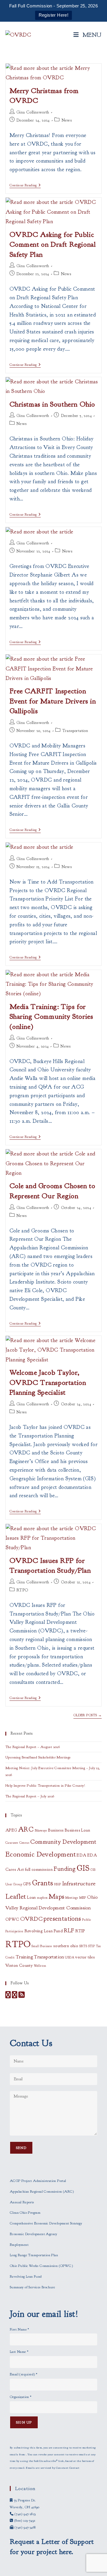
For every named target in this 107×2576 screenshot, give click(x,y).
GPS (27, 1884)
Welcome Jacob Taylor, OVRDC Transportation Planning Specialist (48, 1382)
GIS (83, 1868)
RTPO (22, 1590)
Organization (21, 2397)
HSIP (58, 1884)
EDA (81, 1855)
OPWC (12, 1919)
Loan (32, 1897)
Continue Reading (25, 186)
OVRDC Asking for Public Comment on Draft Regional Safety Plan (53, 244)
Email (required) (23, 2374)
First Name (19, 2329)
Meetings (72, 1898)
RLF (69, 1930)
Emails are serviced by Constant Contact (53, 2468)
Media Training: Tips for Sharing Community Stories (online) (51, 1017)
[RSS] (22, 1996)
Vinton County (19, 1965)
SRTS (83, 1946)
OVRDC (31, 1919)
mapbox (42, 1898)
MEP (83, 1898)
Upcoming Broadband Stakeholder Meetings (38, 1757)
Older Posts (88, 1715)
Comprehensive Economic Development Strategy (46, 2223)
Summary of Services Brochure (32, 2287)
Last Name (19, 2352)
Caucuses (12, 1843)
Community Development (63, 1842)
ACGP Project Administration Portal (38, 2181)
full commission (39, 1869)
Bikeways (41, 1831)
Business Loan (77, 1830)
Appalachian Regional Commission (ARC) (42, 2191)
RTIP (80, 1931)
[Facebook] (8, 1996)
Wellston (40, 1966)
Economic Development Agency (34, 2234)
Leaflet (16, 1896)
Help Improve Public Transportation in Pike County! (45, 1785)
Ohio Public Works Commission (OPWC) (41, 2266)
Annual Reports (22, 2202)
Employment (19, 2245)
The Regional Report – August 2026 (33, 1747)
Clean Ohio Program (25, 2213)
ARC (26, 1829)
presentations (62, 1919)
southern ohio (66, 1946)
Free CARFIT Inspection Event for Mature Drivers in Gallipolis (53, 701)
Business (56, 1830)
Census (24, 1843)
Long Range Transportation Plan (34, 2255)
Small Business (42, 1946)
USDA (70, 1957)
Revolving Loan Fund (44, 1931)
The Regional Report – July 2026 (30, 1796)
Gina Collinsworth (33, 112)
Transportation (75, 731)
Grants (43, 1883)
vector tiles (85, 1957)
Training (24, 1957)
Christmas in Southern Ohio (52, 404)
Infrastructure (79, 1883)
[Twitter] (15, 1996)
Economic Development (41, 1854)
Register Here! (54, 15)
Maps (57, 1897)
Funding (64, 1869)
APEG (11, 1830)
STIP (92, 1946)
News (67, 120)
